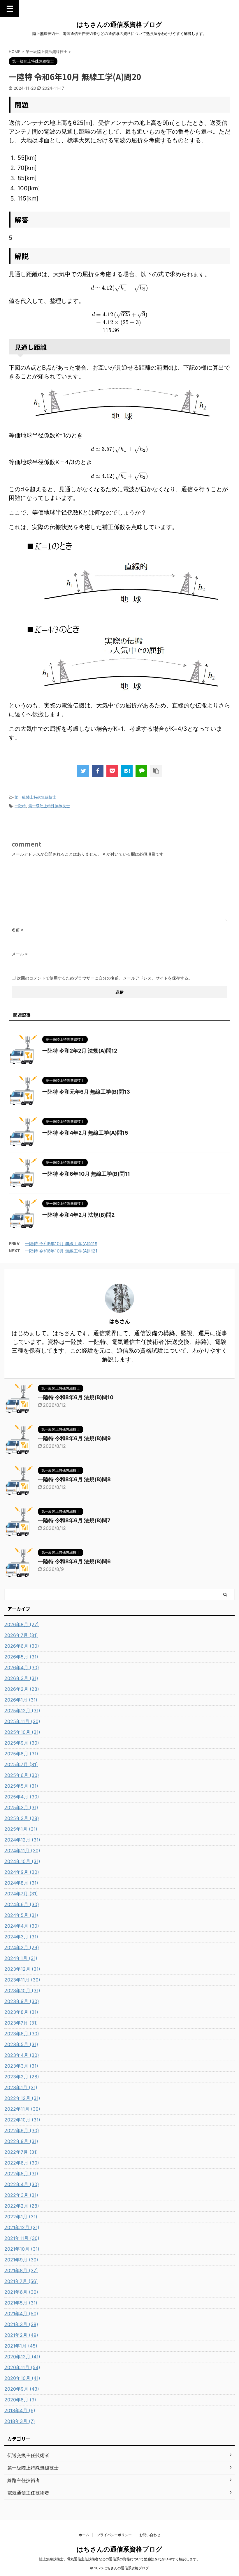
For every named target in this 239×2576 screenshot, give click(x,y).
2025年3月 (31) (21, 1807)
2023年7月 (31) (21, 2023)
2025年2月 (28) (22, 1818)
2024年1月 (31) (21, 1958)
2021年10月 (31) (22, 2249)
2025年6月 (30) (22, 1775)
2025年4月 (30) (22, 1797)
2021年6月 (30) (21, 2292)
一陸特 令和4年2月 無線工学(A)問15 (85, 1133)
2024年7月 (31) (21, 1894)
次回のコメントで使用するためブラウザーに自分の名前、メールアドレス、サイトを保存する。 (105, 978)
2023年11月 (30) (22, 1980)
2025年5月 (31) (21, 1786)
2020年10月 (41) (22, 2378)
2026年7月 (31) (21, 1635)
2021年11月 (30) (22, 2238)
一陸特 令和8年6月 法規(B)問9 (74, 1438)
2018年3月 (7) (20, 2421)
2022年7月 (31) (21, 2152)
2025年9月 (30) (22, 1743)
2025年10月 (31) (22, 1732)
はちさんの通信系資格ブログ (119, 24)
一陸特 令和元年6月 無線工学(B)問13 (86, 1092)
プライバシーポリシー (114, 2535)
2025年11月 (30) (22, 1721)
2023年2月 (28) (22, 2077)
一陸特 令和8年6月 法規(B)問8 (74, 1479)
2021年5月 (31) (21, 2303)
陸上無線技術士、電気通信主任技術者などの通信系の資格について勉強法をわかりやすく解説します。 (119, 2559)
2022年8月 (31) (21, 2141)
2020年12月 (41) (22, 2357)
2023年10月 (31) (22, 1990)
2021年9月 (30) (21, 2260)
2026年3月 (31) (21, 1678)
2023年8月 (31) (21, 2012)
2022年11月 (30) (22, 2109)
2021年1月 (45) (21, 2346)
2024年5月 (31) (21, 1915)
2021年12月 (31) (22, 2227)
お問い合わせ (150, 2535)
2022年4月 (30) (22, 2184)
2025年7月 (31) (21, 1764)
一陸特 (20, 806)
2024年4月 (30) (22, 1926)
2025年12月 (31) (22, 1711)
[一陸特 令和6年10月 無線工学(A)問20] (127, 771)
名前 (18, 930)
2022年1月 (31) (21, 2217)
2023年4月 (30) (22, 2055)
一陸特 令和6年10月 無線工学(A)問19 (61, 1244)
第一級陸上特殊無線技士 (35, 797)
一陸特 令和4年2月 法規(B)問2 (78, 1215)
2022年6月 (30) (22, 2163)
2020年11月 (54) (22, 2367)
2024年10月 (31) (22, 1861)
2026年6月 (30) (22, 1646)
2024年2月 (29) (22, 1947)
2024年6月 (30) (22, 1904)
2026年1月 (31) (21, 1700)
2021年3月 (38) (21, 2324)
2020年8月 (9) (20, 2400)
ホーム (84, 2535)
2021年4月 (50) (21, 2314)
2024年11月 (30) (22, 1851)
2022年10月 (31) (22, 2120)
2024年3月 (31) (21, 1937)
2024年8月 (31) (21, 1883)
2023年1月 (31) (21, 2087)
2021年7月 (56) (21, 2281)
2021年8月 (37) (21, 2270)
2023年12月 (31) (22, 1969)
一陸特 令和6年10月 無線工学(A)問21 (61, 1251)
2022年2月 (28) (22, 2206)
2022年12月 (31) (22, 2098)
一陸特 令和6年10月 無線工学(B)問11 (86, 1174)
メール (20, 954)
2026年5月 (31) (21, 1657)
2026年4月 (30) (22, 1667)
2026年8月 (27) (22, 1624)
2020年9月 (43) (22, 2389)
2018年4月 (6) (20, 2410)
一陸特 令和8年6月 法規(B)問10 (76, 1397)
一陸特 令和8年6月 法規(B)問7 (74, 1520)
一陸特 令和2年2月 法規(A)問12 (80, 1051)
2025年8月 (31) (21, 1754)
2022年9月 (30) (22, 2130)
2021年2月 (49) (21, 2335)
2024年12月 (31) (22, 1840)
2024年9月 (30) (22, 1872)
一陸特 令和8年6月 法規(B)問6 (74, 1561)
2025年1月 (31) (21, 1829)
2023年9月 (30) (22, 2001)
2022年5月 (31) (21, 2174)
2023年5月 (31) (21, 2044)
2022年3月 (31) (21, 2195)
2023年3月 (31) (21, 2066)
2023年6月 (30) (22, 2034)
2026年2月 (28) (22, 1689)
